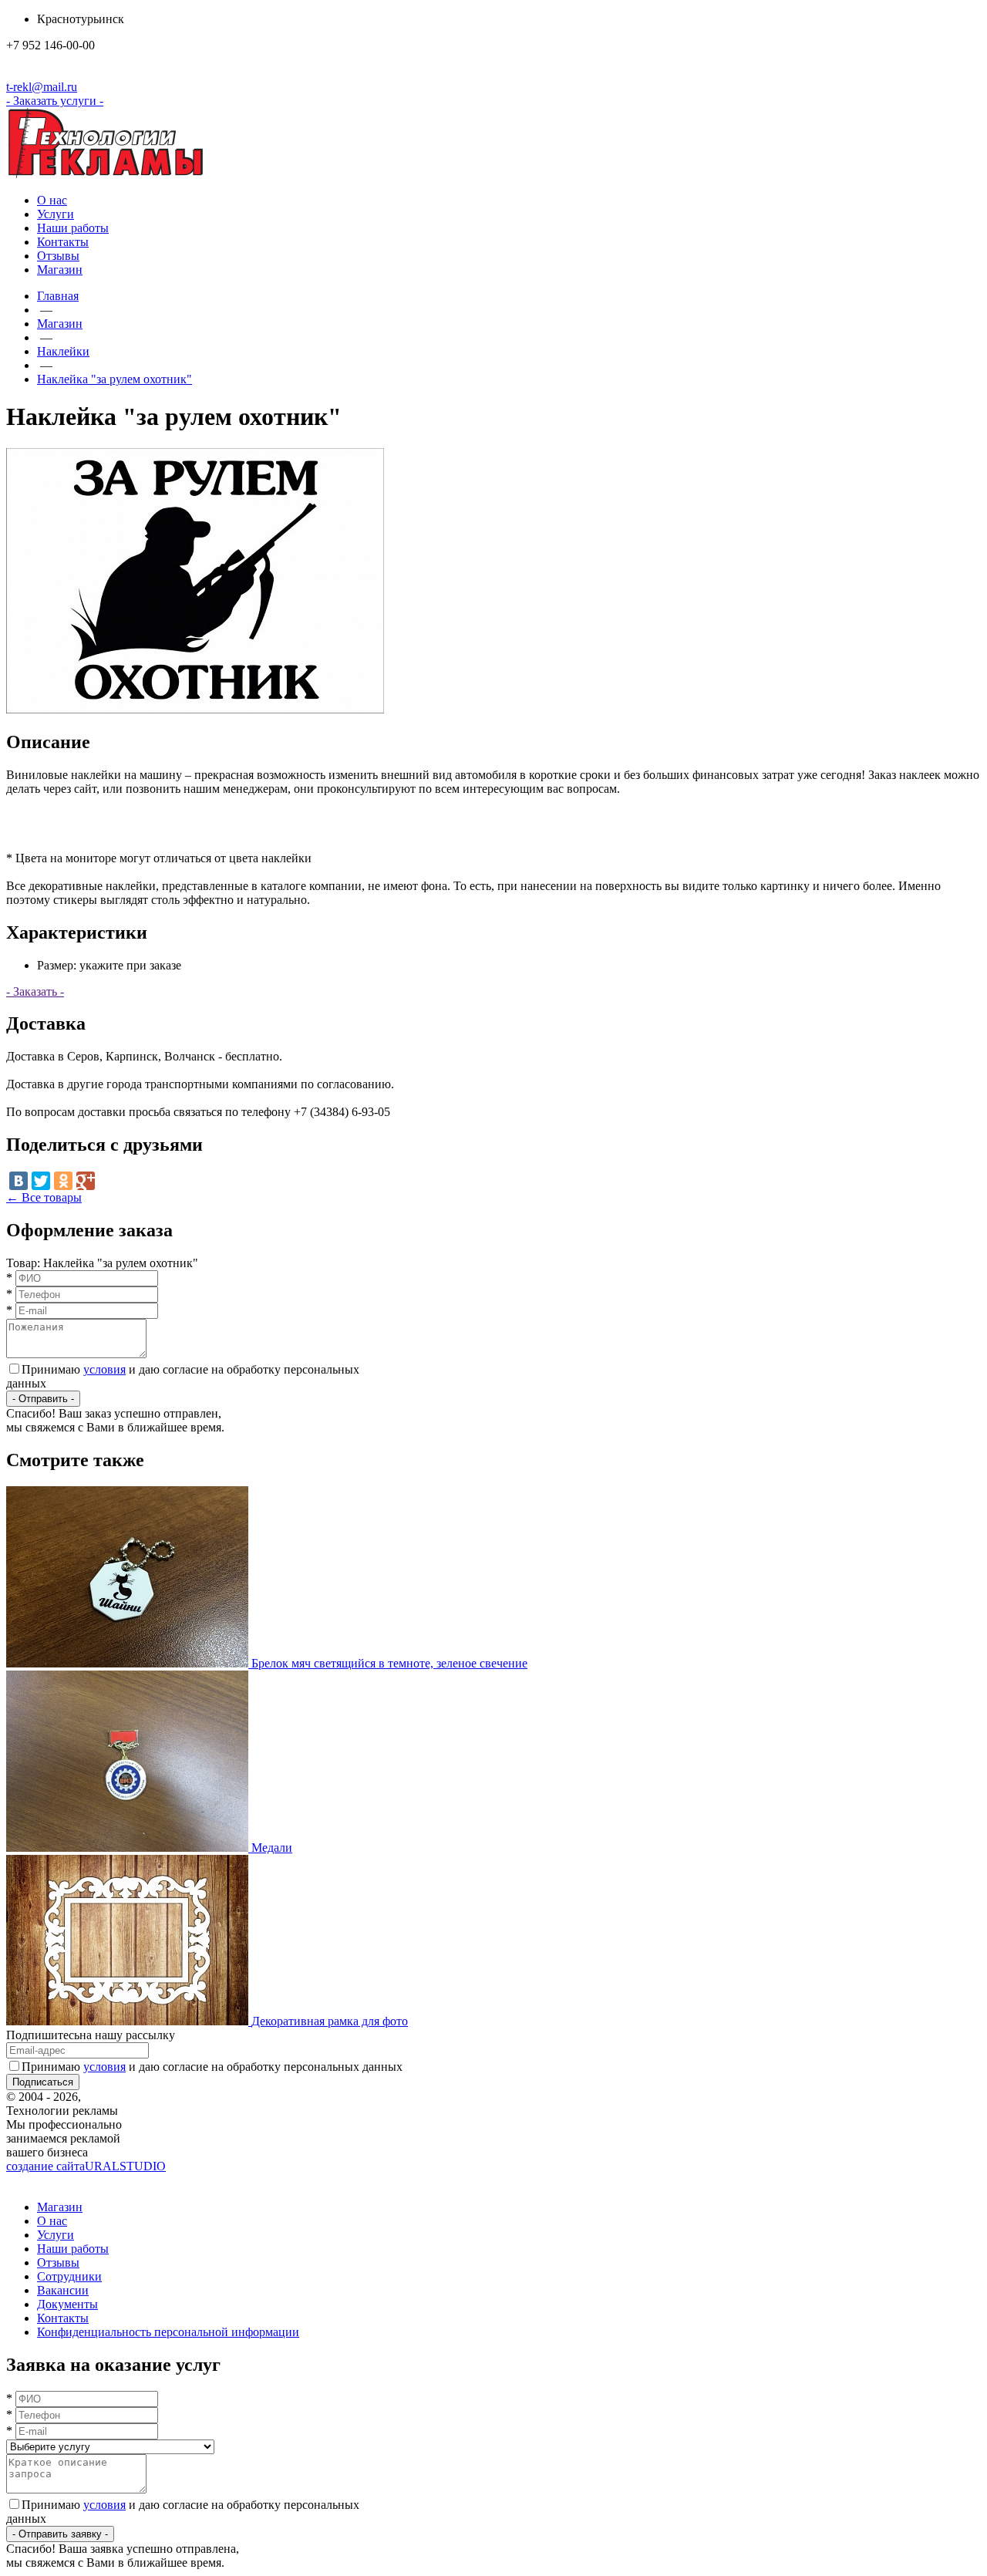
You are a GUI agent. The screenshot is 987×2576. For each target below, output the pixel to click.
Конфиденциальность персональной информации (168, 2332)
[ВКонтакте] (19, 1181)
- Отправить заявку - (60, 2534)
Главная (58, 296)
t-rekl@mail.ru (42, 87)
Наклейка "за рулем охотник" (115, 379)
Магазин (60, 270)
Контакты (63, 242)
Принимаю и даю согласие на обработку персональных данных (212, 2067)
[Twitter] (41, 1181)
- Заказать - (35, 991)
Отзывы (58, 256)
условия (104, 1369)
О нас (52, 200)
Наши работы (73, 228)
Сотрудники (69, 2276)
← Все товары (44, 1197)
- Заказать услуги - (55, 101)
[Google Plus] (86, 1181)
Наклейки (63, 351)
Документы (67, 2304)
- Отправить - (43, 1399)
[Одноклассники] (63, 1181)
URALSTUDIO (86, 2166)
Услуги (56, 214)
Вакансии (63, 2290)
